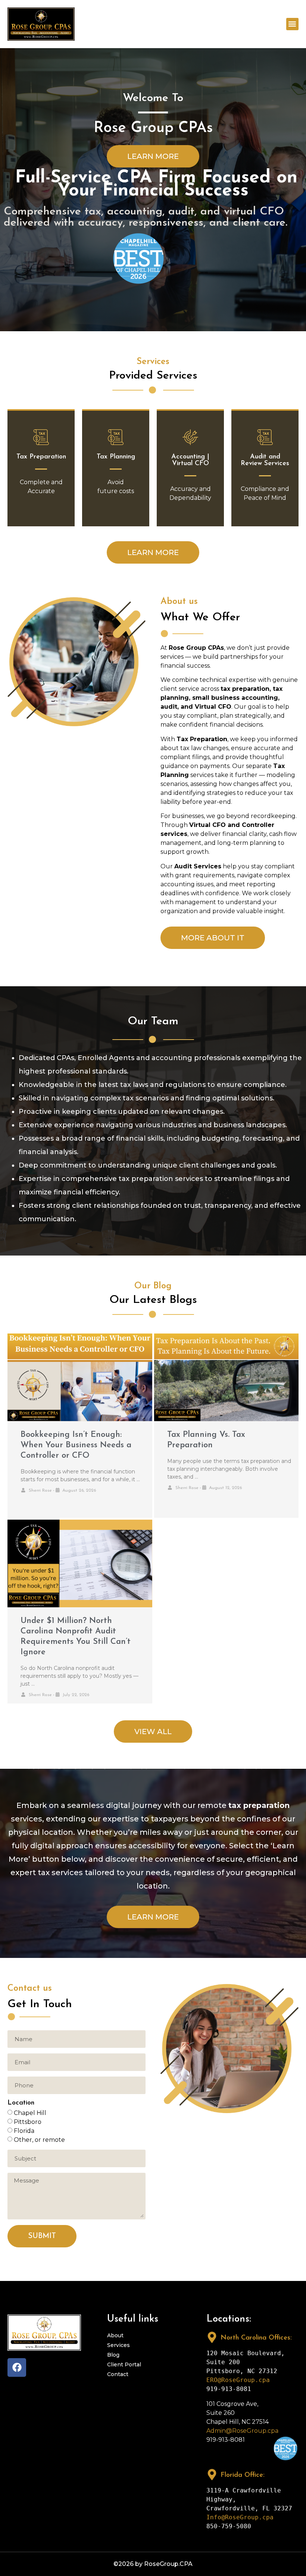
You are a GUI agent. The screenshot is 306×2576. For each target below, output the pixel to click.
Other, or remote (39, 2139)
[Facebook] (17, 2367)
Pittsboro (28, 2121)
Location (21, 2103)
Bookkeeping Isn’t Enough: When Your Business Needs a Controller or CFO (76, 1445)
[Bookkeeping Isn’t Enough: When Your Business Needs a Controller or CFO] (80, 1377)
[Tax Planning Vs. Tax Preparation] (227, 1377)
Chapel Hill (30, 2113)
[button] (292, 24)
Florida (24, 2130)
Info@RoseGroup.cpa (240, 2517)
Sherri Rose (40, 1491)
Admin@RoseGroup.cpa (242, 2431)
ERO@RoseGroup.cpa (238, 2380)
